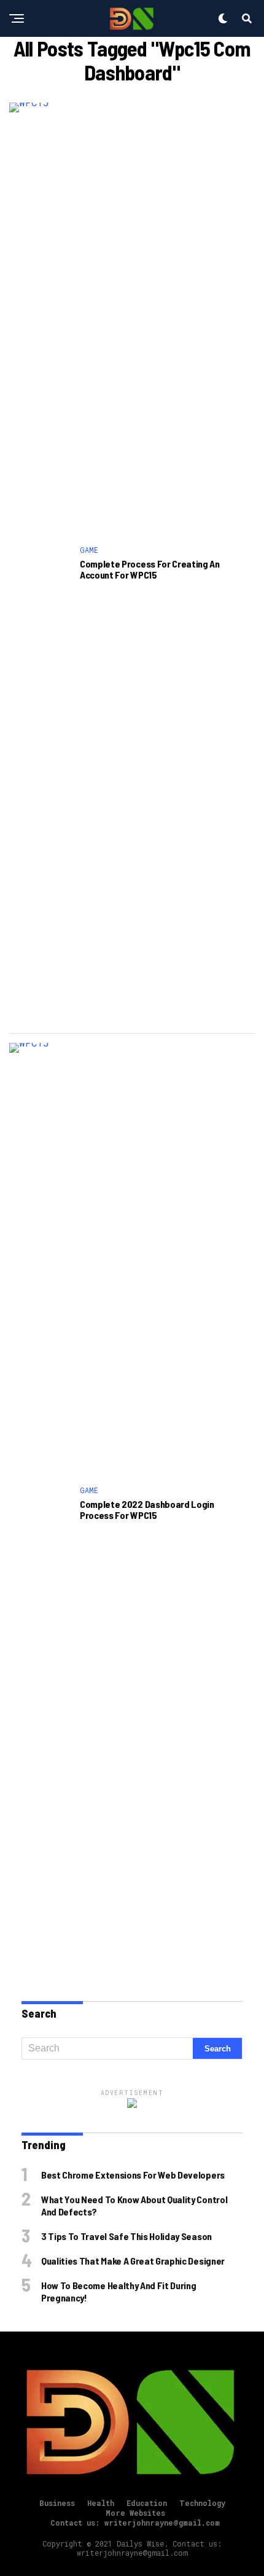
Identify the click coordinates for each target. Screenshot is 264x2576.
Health (101, 2503)
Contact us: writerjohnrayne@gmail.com (135, 2523)
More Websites (135, 2513)
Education (147, 2503)
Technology (202, 2503)
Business (57, 2503)
